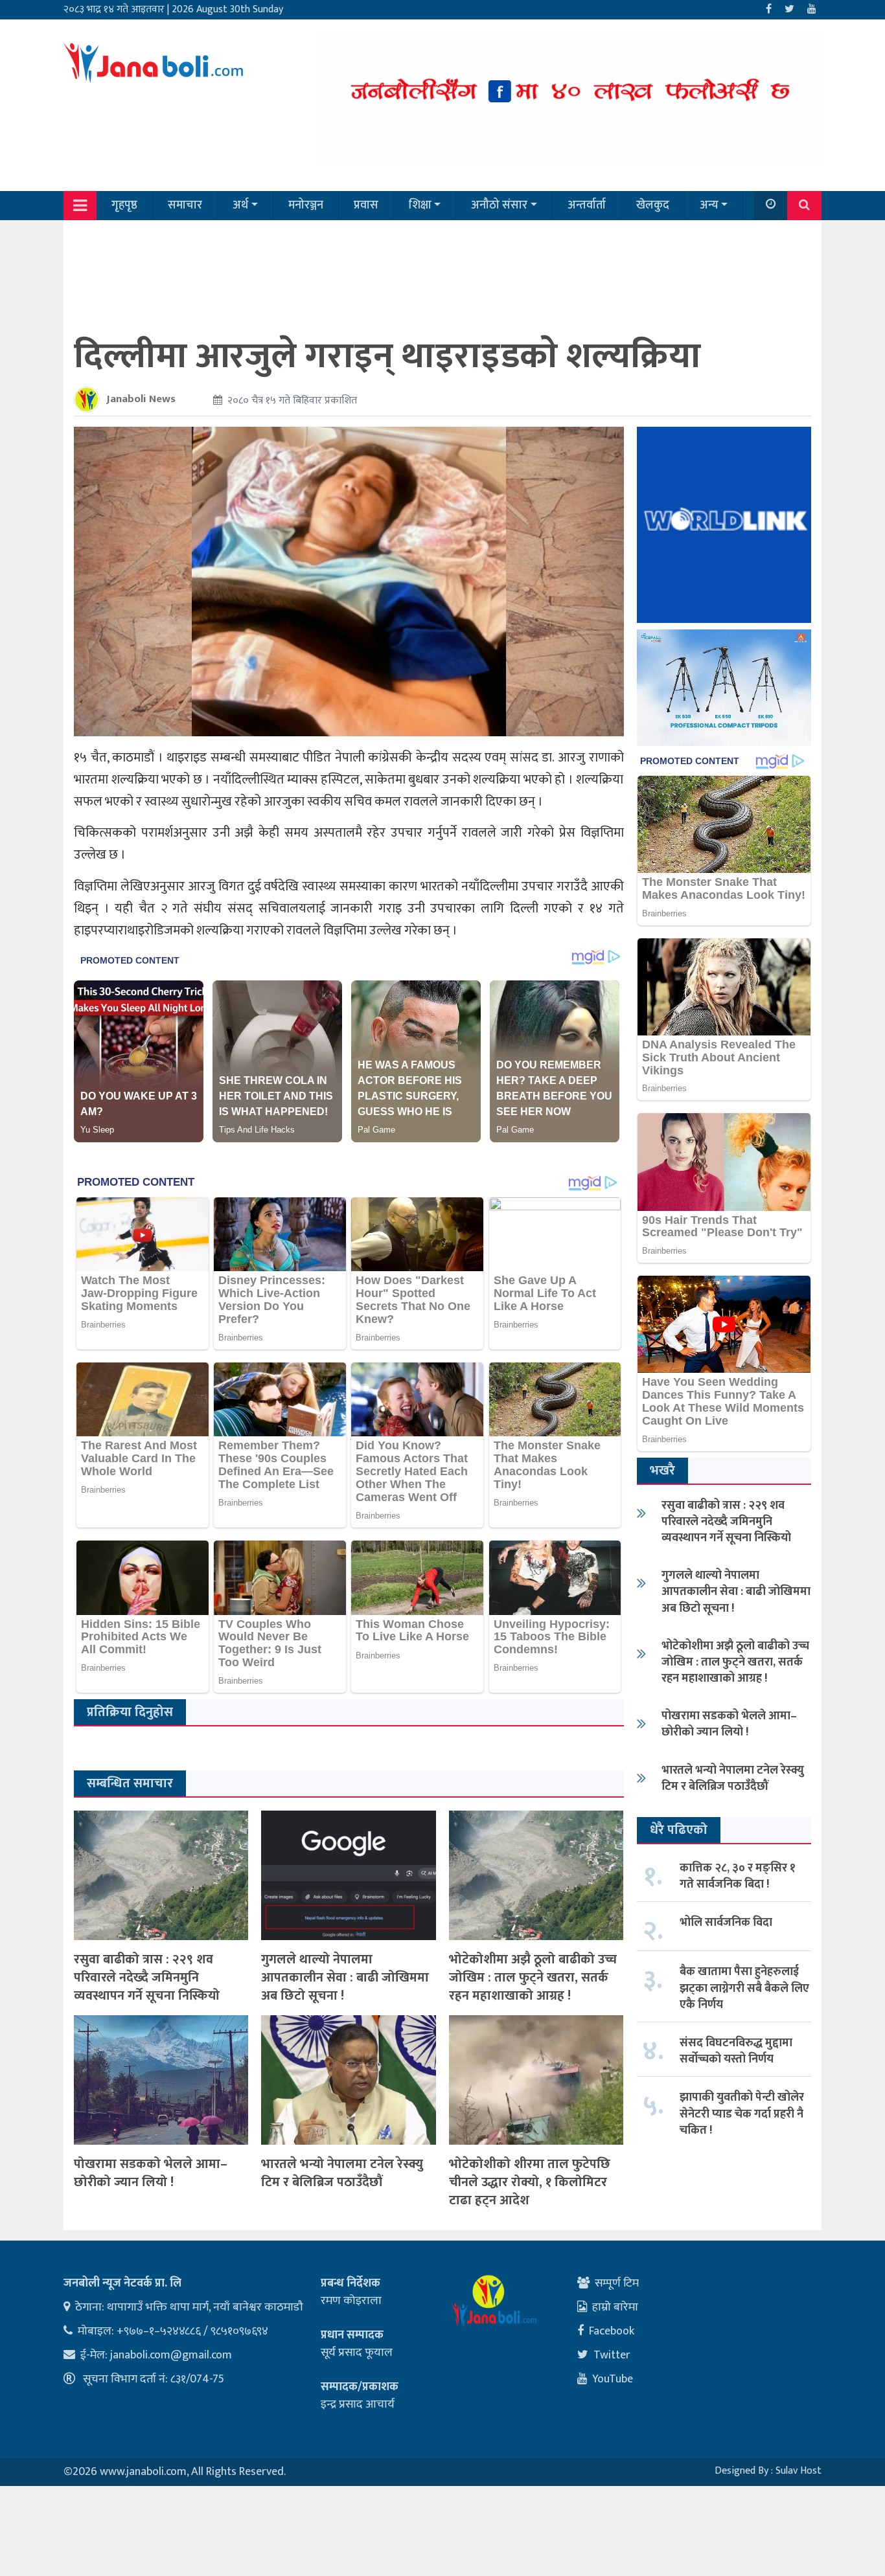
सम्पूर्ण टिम (617, 2283)
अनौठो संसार (499, 205)
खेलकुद (653, 205)
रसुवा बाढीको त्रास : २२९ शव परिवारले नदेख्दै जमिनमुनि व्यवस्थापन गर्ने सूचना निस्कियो (147, 1978)
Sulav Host (799, 2471)
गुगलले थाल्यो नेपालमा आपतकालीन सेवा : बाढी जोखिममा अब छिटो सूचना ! (345, 1978)
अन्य (709, 205)
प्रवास (366, 205)
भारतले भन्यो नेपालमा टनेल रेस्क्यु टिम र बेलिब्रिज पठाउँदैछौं (342, 2173)
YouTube (613, 2379)
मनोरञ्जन (306, 205)
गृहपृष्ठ (124, 205)
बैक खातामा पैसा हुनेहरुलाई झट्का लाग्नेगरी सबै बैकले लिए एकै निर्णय (744, 1988)
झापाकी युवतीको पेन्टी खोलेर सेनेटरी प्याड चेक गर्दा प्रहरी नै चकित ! (742, 2114)
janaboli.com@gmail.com (171, 2355)
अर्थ (240, 205)
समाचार (185, 205)
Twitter (612, 2355)
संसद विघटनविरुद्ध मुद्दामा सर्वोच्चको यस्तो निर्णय (736, 2051)
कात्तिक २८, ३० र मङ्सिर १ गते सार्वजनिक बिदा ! (738, 1876)
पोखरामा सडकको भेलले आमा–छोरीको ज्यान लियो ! (151, 2173)
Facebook (612, 2331)
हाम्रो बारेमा (615, 2307)
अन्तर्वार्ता (587, 205)
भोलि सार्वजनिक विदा (726, 1923)
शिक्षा (420, 205)
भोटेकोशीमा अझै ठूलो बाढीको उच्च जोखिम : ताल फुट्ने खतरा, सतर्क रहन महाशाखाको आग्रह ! (533, 1978)
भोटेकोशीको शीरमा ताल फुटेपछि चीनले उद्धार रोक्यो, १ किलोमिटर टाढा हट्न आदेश (530, 2182)
